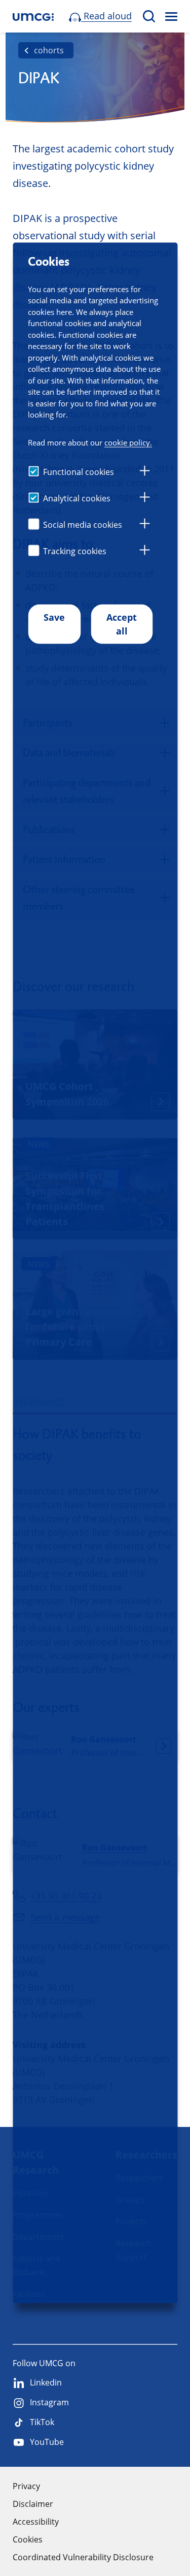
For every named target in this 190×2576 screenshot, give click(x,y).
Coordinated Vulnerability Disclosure (83, 2557)
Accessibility (36, 2522)
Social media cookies (83, 524)
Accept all (122, 624)
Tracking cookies (75, 551)
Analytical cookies (77, 498)
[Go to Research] (33, 17)
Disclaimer (33, 2504)
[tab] (144, 472)
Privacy (26, 2486)
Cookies (28, 2539)
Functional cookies (79, 471)
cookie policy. (128, 442)
